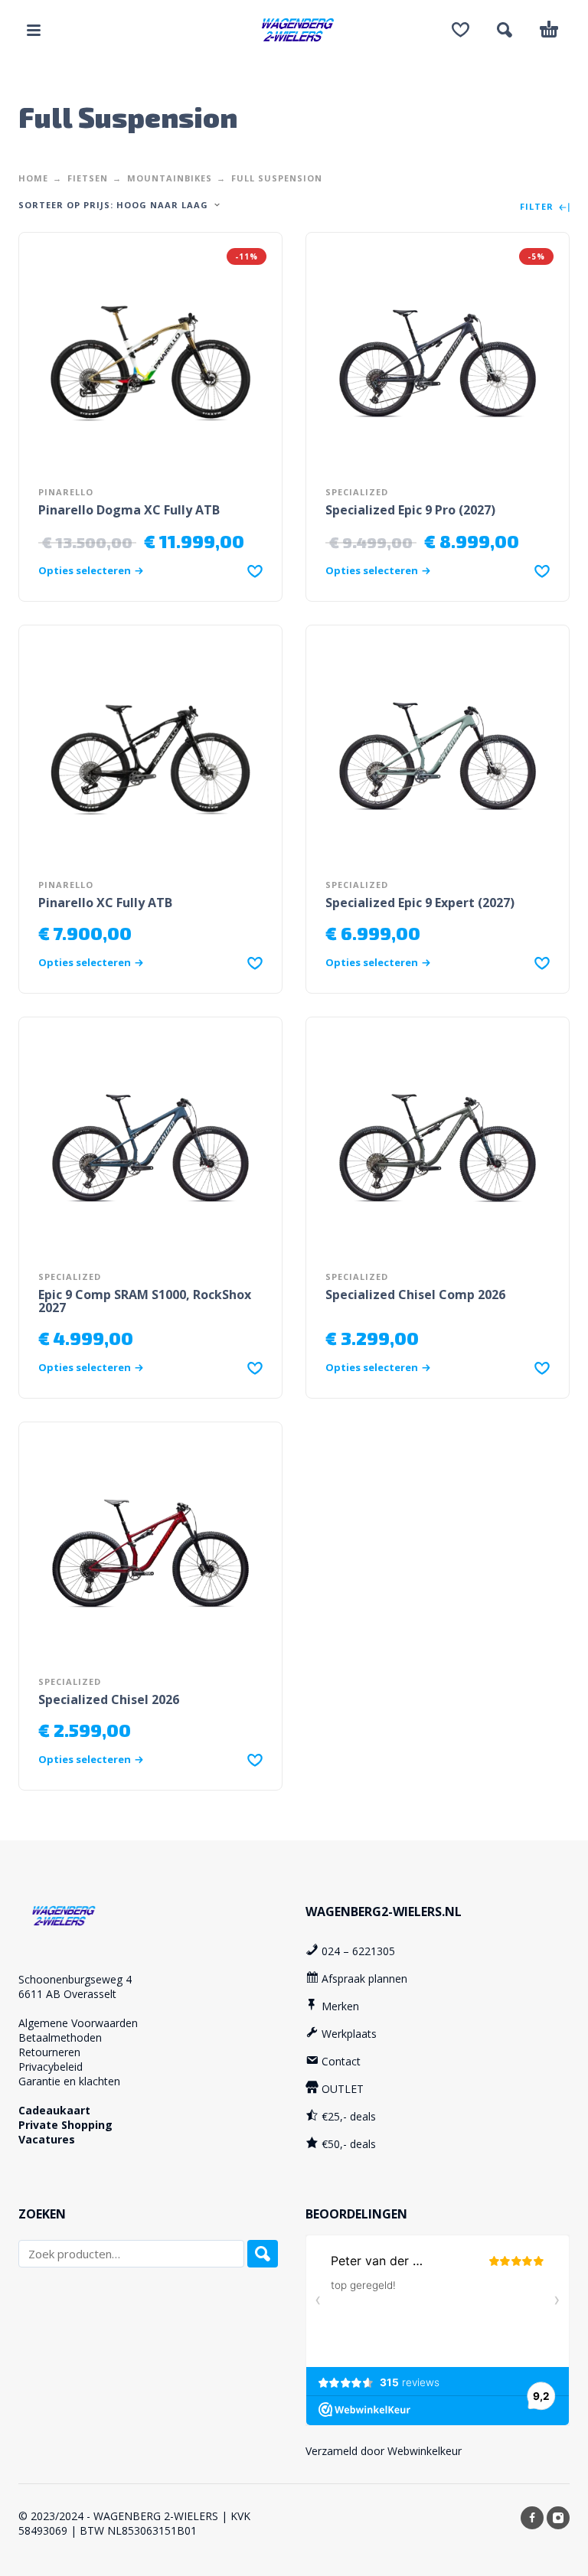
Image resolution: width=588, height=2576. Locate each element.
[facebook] (532, 2518)
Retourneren (49, 2052)
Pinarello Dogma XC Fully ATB (129, 510)
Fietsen (88, 178)
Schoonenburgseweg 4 (75, 1979)
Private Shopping (65, 2125)
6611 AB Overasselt (67, 1994)
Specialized (357, 492)
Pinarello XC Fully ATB (105, 903)
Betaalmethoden (60, 2037)
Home (33, 178)
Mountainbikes (170, 178)
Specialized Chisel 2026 (109, 1699)
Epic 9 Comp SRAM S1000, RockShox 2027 (145, 1301)
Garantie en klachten (69, 2081)
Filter (538, 207)
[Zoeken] (263, 2254)
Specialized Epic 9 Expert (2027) (420, 903)
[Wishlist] (461, 30)
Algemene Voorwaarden (78, 2023)
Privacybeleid (51, 2067)
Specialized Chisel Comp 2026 (415, 1295)
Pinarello (66, 492)
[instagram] (558, 2518)
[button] (34, 30)
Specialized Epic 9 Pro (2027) (410, 510)
